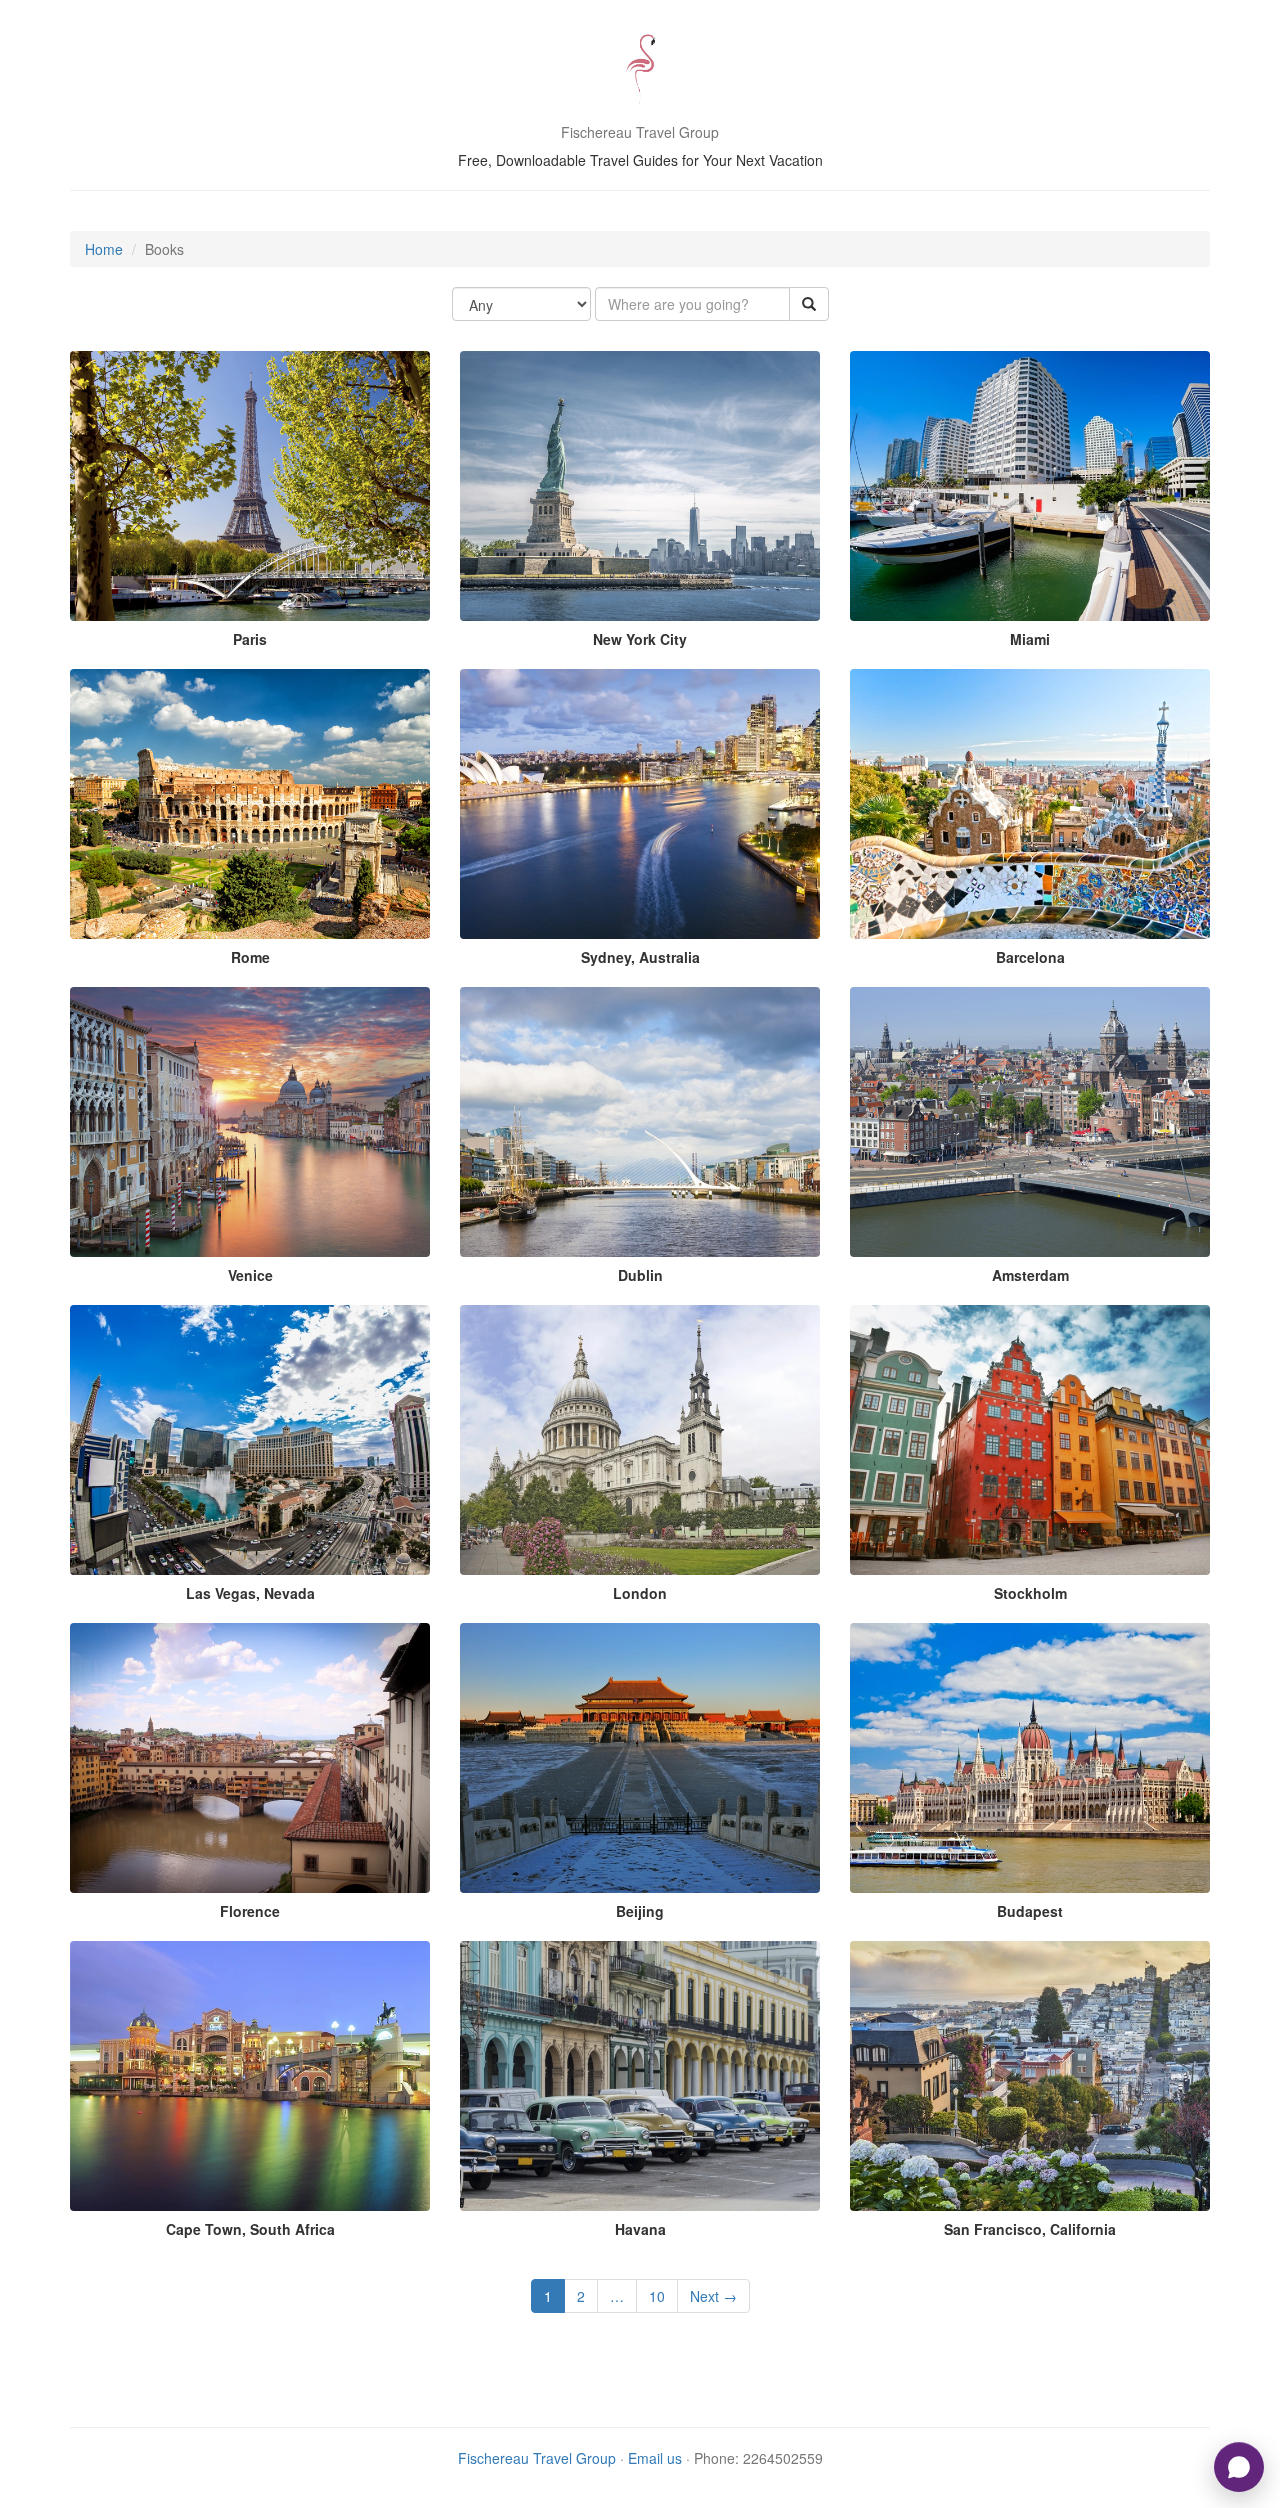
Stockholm (1030, 1593)
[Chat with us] (1239, 2467)
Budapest (1030, 1911)
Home (104, 249)
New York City (640, 639)
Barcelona (1030, 957)
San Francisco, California (1030, 2229)
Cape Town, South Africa (250, 2229)
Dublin (640, 1275)
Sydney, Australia (640, 957)
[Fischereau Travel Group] (639, 70)
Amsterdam (1030, 1275)
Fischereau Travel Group (537, 2458)
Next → (713, 2296)
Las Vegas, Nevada (250, 1593)
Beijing (640, 1911)
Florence (250, 1911)
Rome (250, 957)
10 (657, 2296)
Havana (640, 2229)
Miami (1030, 639)
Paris (250, 639)
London (640, 1593)
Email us (655, 2458)
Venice (250, 1275)
